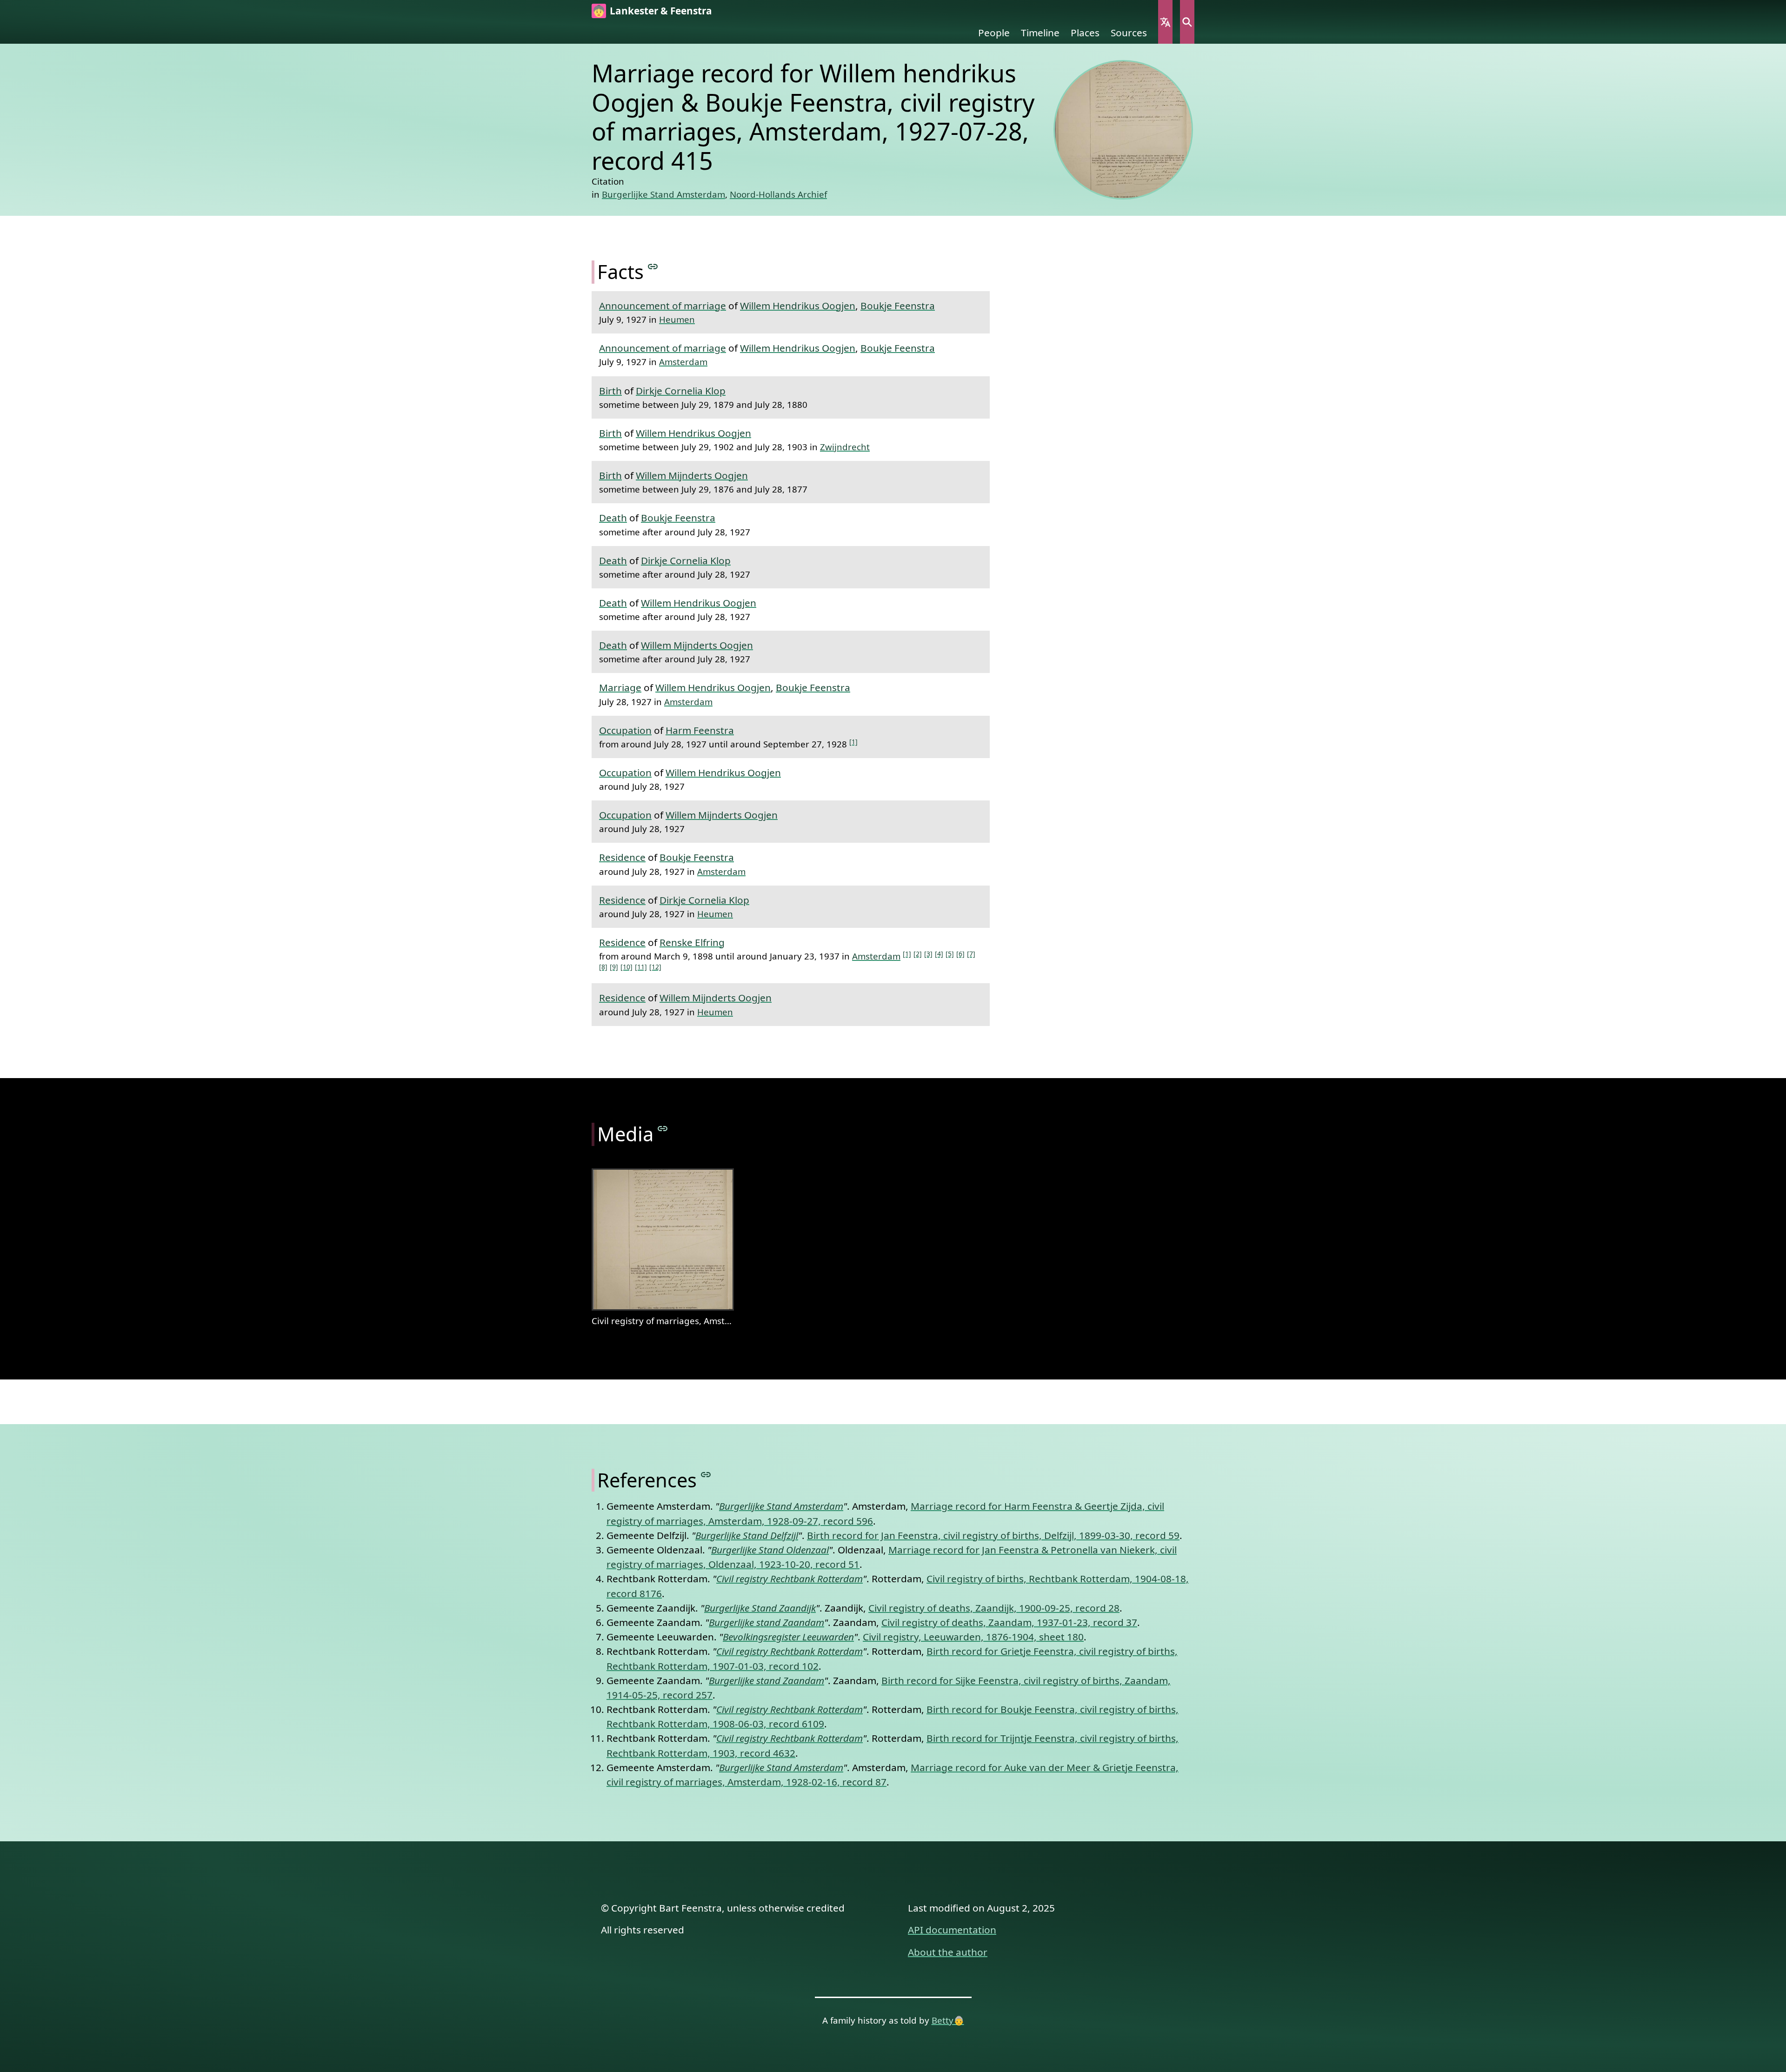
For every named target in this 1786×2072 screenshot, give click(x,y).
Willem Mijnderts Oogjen (692, 475)
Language (1165, 22)
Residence (622, 857)
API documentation (952, 1930)
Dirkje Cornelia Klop (681, 391)
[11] (641, 967)
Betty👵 (948, 2020)
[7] (971, 954)
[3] (928, 954)
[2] (918, 954)
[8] (603, 967)
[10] (626, 967)
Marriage (620, 687)
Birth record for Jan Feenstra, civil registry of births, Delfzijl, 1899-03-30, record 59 (993, 1535)
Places (1085, 33)
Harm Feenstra (700, 730)
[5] (950, 954)
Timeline (1040, 33)
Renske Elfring (692, 942)
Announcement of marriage (663, 306)
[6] (960, 954)
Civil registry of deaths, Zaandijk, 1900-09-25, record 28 (994, 1608)
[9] (614, 967)
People (994, 33)
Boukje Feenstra (898, 306)
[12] (655, 967)
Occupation (625, 730)
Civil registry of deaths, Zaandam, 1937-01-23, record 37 (1009, 1622)
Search (1187, 22)
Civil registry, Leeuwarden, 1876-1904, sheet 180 (973, 1637)
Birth (610, 391)
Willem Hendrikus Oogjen (798, 306)
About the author (948, 1952)
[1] (853, 742)
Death (613, 518)
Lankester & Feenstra (661, 11)
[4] (939, 954)
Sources (1129, 33)
